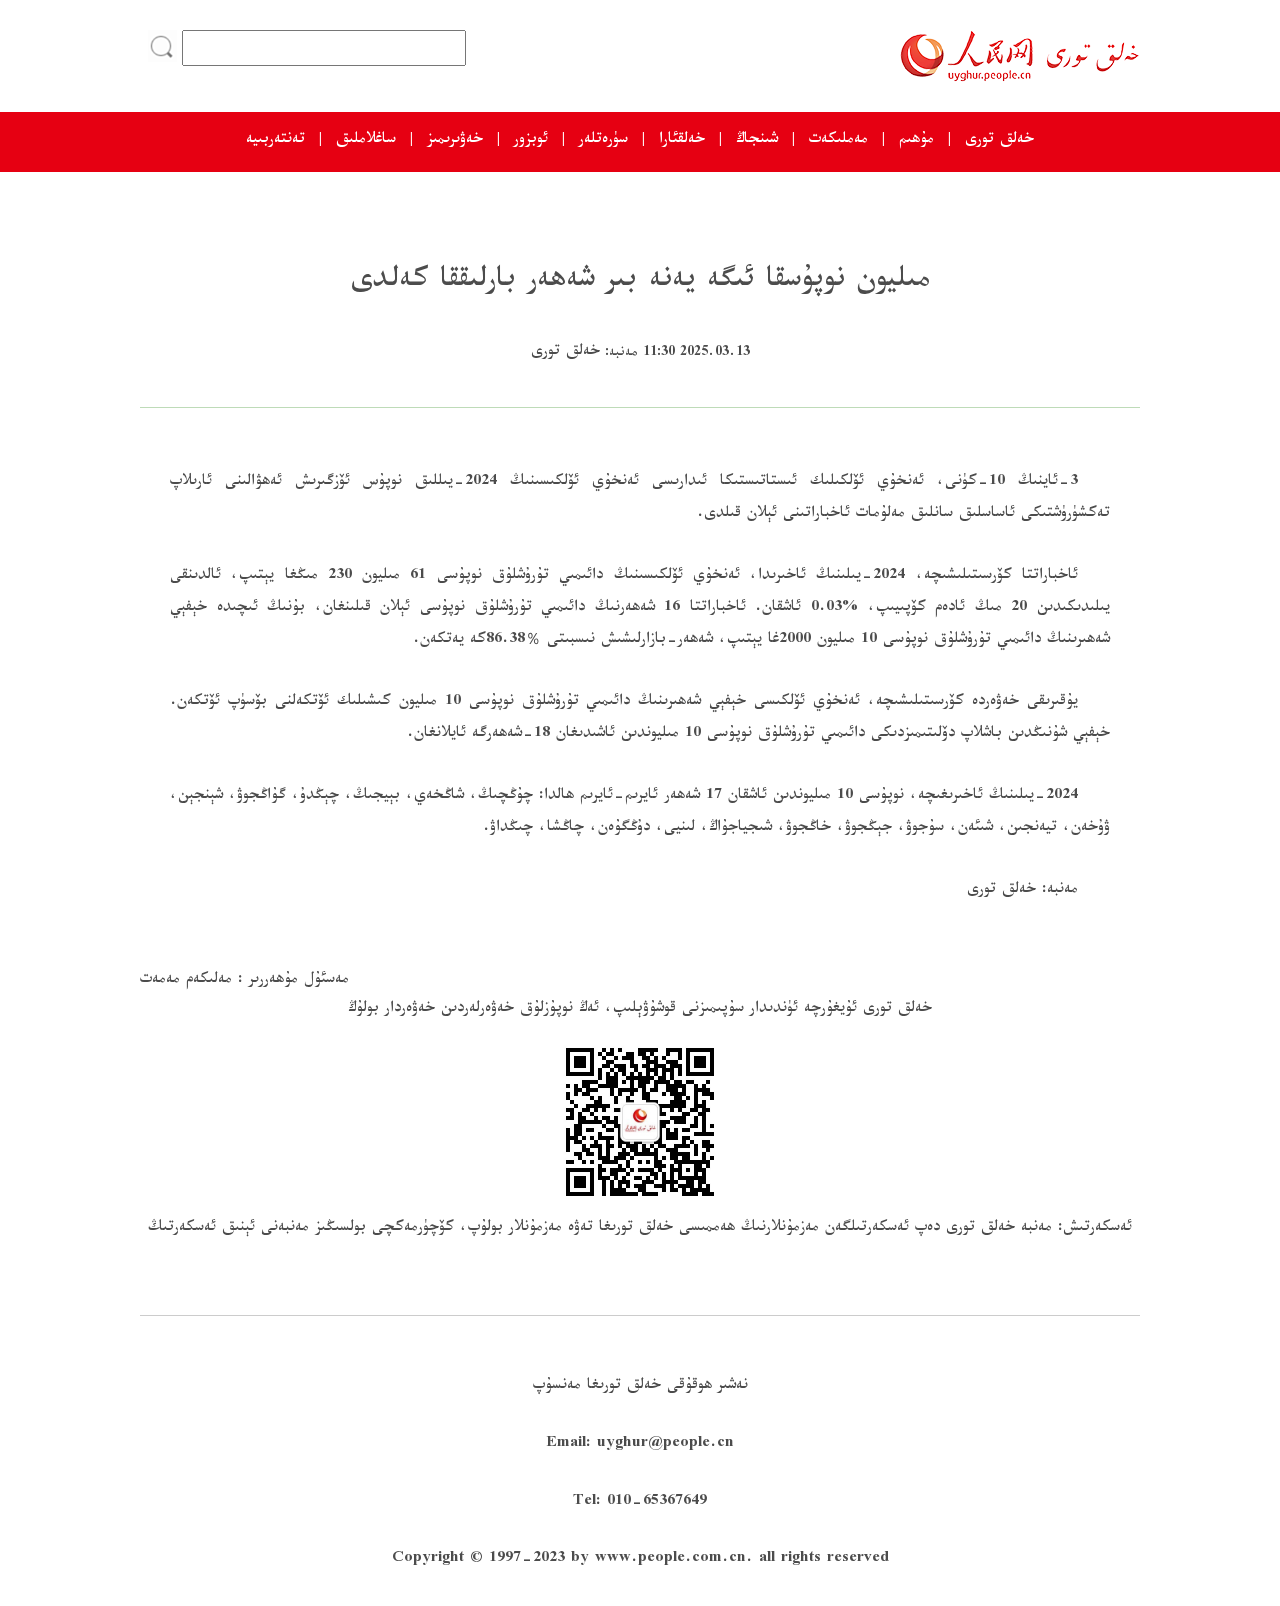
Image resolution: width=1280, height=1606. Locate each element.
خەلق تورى (999, 141)
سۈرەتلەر (603, 141)
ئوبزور (531, 141)
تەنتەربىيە (275, 141)
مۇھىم (916, 141)
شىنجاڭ (757, 141)
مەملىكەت (838, 141)
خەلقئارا (682, 141)
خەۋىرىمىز (455, 141)
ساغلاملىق (366, 141)
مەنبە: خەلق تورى (1022, 891)
